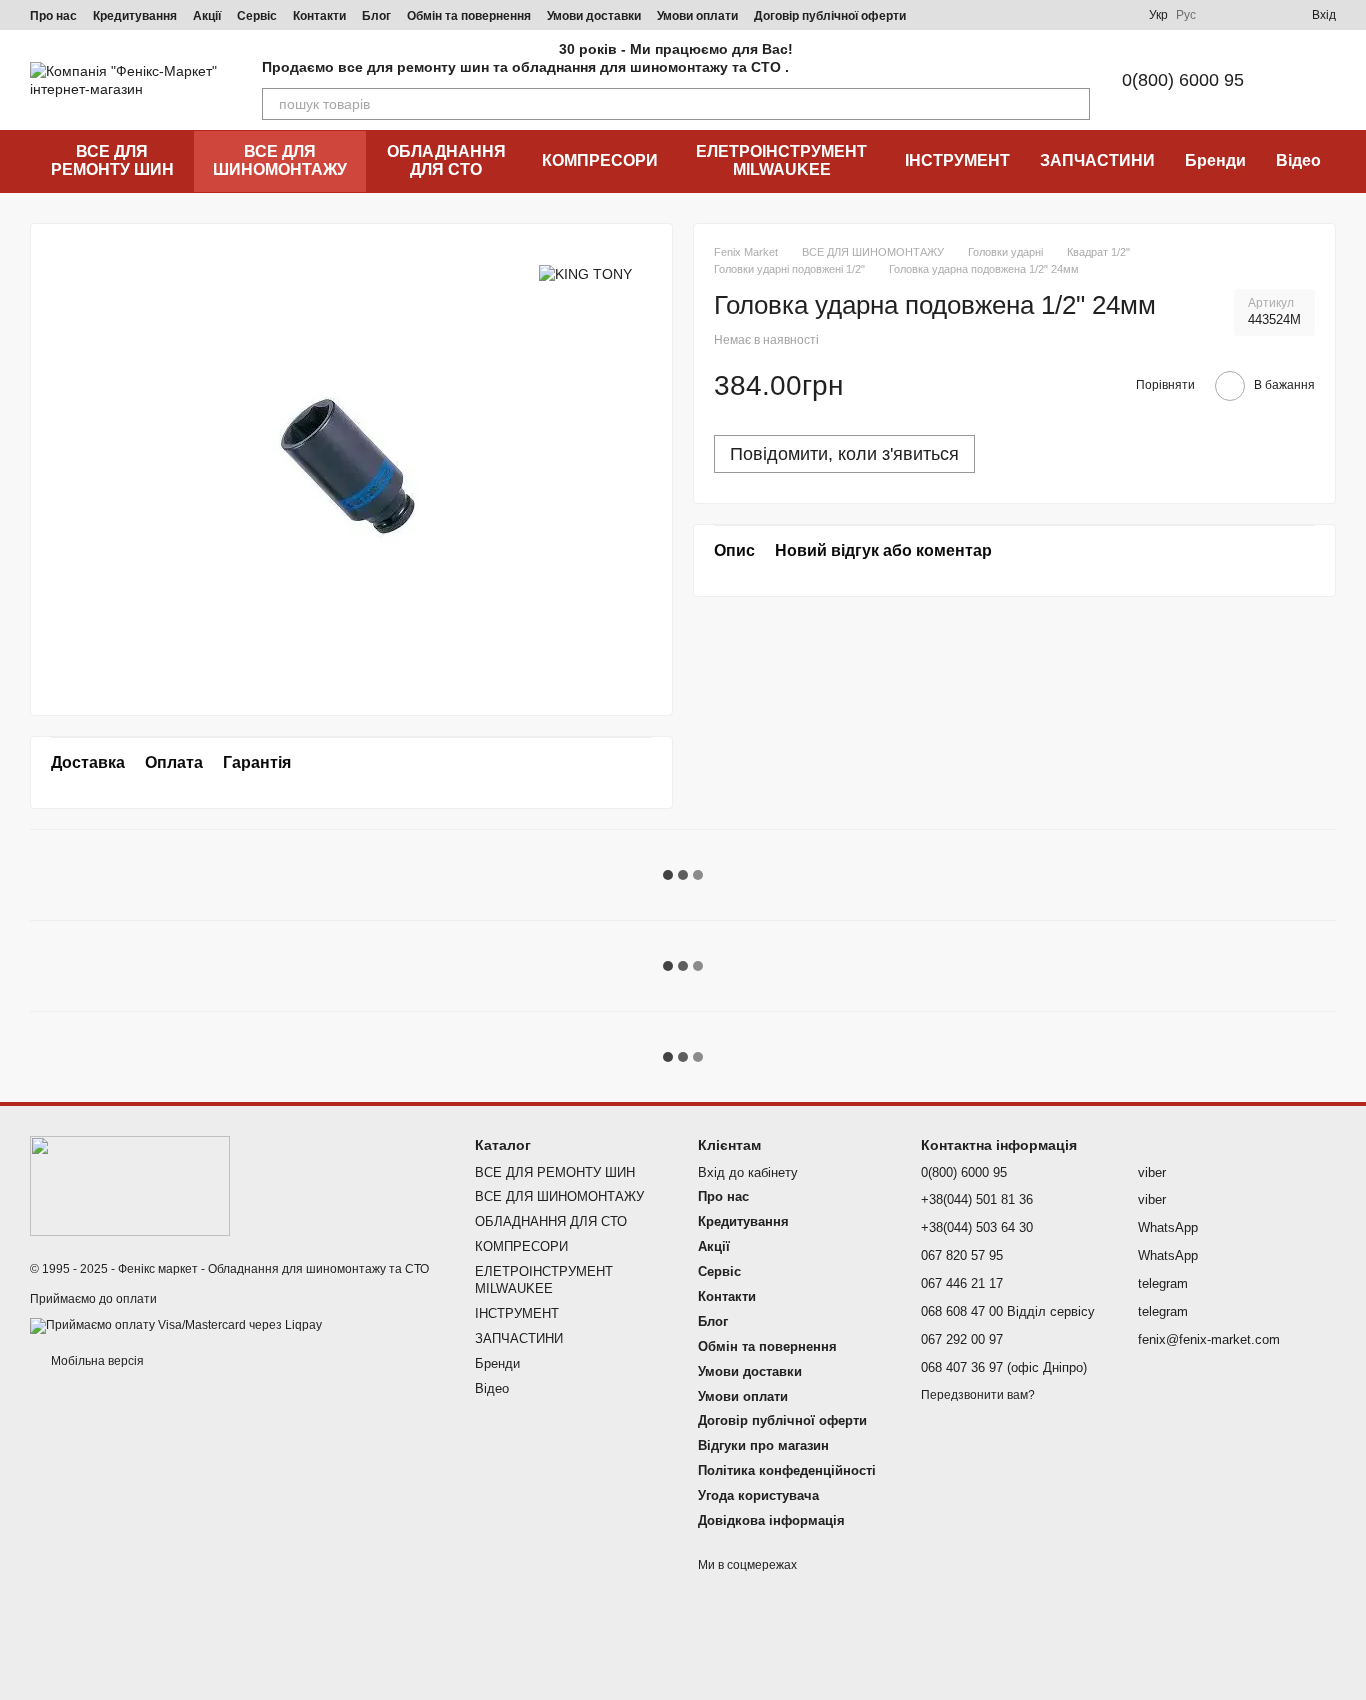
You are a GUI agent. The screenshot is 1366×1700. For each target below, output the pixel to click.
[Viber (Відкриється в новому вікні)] (1069, 15)
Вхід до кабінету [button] (748, 1172)
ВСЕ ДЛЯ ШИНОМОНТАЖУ (280, 160)
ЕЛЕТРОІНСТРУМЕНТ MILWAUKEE (781, 160)
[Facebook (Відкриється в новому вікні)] (1021, 15)
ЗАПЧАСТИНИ (1097, 160)
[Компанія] (130, 1186)
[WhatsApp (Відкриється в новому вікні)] (1117, 15)
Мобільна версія (96, 1361)
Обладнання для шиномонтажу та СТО (318, 1269)
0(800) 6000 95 (1183, 80)
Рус (1186, 15)
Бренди (1215, 160)
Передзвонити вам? (978, 1395)
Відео (1298, 160)
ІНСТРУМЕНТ (957, 160)
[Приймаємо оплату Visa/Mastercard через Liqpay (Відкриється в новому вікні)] (176, 1325)
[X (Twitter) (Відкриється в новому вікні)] (1093, 15)
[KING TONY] (585, 273)
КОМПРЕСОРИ (600, 160)
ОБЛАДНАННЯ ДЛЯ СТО (446, 160)
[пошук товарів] (1074, 104)
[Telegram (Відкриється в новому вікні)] (1045, 15)
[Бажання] (1260, 15)
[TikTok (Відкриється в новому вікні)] (997, 15)
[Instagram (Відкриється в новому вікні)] (973, 15)
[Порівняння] (1224, 15)
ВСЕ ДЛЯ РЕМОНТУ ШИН (112, 160)
